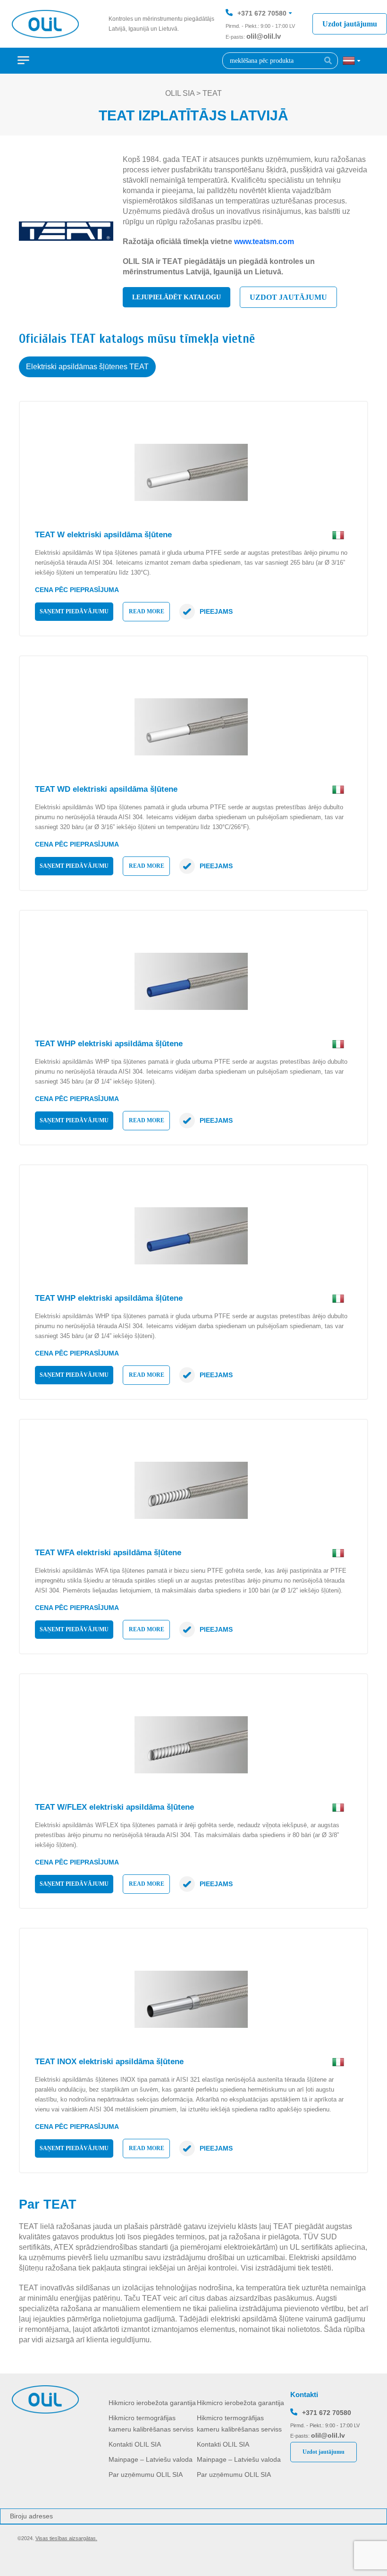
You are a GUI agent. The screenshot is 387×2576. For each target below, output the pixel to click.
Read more (147, 611)
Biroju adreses (31, 2516)
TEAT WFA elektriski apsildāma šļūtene (108, 1553)
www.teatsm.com (264, 241)
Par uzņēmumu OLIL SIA (146, 2474)
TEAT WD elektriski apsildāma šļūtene (106, 789)
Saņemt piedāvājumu (74, 611)
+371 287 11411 (261, 42)
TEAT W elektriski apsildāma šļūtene (103, 535)
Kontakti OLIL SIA (135, 2444)
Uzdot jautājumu (350, 24)
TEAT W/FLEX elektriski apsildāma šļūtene (114, 1807)
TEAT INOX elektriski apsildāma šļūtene (109, 2062)
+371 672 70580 (262, 13)
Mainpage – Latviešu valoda (151, 2459)
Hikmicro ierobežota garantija (152, 2403)
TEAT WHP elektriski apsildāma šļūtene (109, 1044)
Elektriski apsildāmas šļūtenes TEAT (87, 367)
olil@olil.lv (264, 36)
